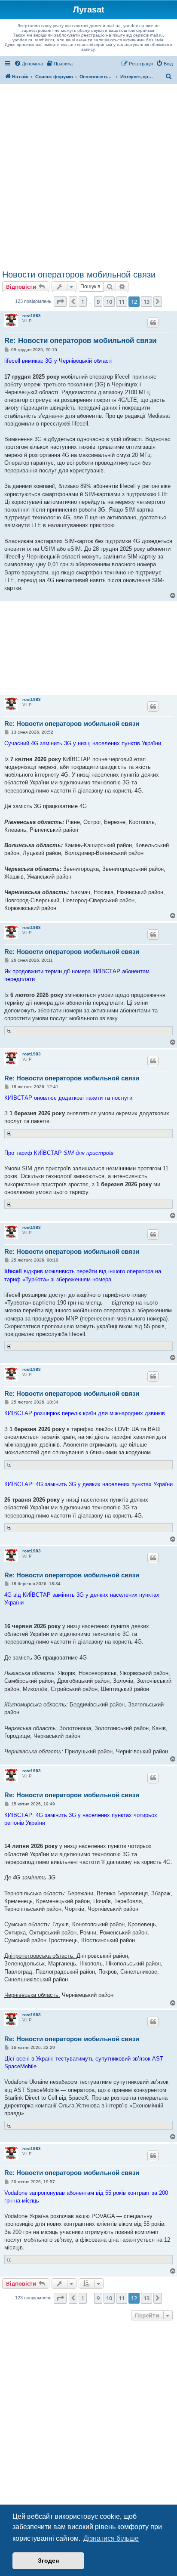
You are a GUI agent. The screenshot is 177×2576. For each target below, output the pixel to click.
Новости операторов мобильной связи (79, 275)
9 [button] (98, 302)
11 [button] (122, 302)
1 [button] (83, 302)
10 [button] (109, 302)
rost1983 (32, 316)
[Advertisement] (88, 177)
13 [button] (146, 302)
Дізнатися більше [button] (111, 2538)
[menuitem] (29, 64)
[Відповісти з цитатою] (153, 323)
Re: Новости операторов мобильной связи (80, 341)
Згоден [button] (48, 2561)
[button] (60, 302)
